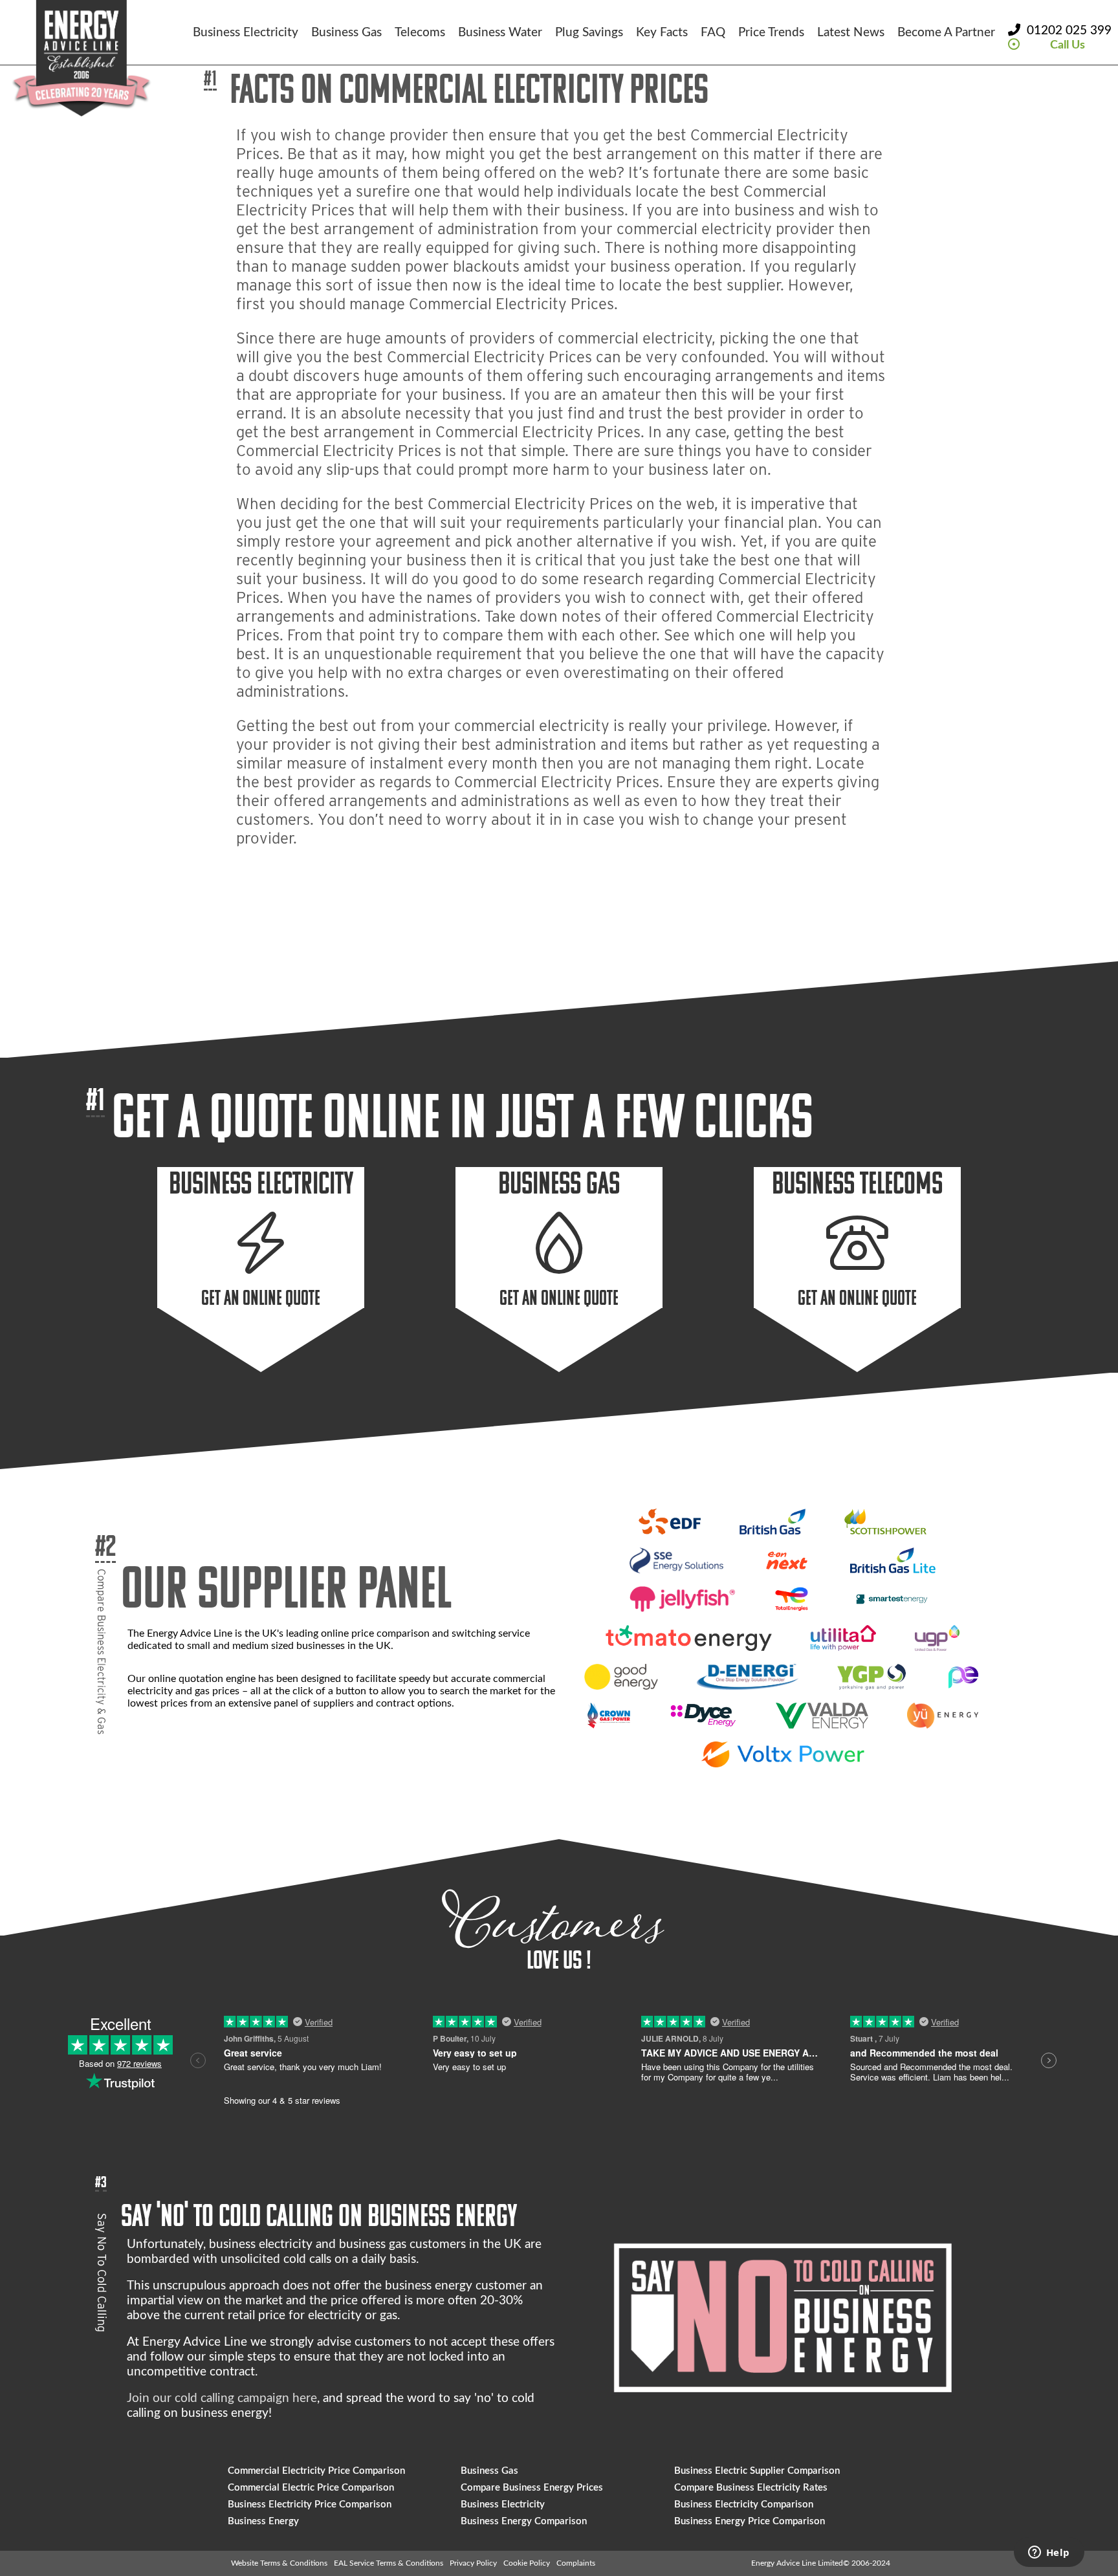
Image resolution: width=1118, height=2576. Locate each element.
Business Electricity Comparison (744, 2505)
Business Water (500, 33)
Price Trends (771, 33)
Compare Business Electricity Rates (751, 2488)
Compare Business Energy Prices (532, 2488)
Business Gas (346, 33)
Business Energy (263, 2521)
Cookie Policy (527, 2563)
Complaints (576, 2563)
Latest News (851, 33)
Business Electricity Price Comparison (310, 2505)
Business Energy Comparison (524, 2521)
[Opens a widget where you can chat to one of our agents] (1049, 2553)
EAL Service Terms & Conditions (389, 2563)
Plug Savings (589, 33)
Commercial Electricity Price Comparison (316, 2471)
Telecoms (420, 33)
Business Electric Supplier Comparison (757, 2471)
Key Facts (662, 33)
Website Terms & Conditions (279, 2563)
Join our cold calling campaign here (222, 2398)
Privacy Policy (473, 2563)
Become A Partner (946, 33)
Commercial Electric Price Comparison (311, 2488)
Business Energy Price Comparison (750, 2521)
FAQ (713, 33)
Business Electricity (246, 33)
